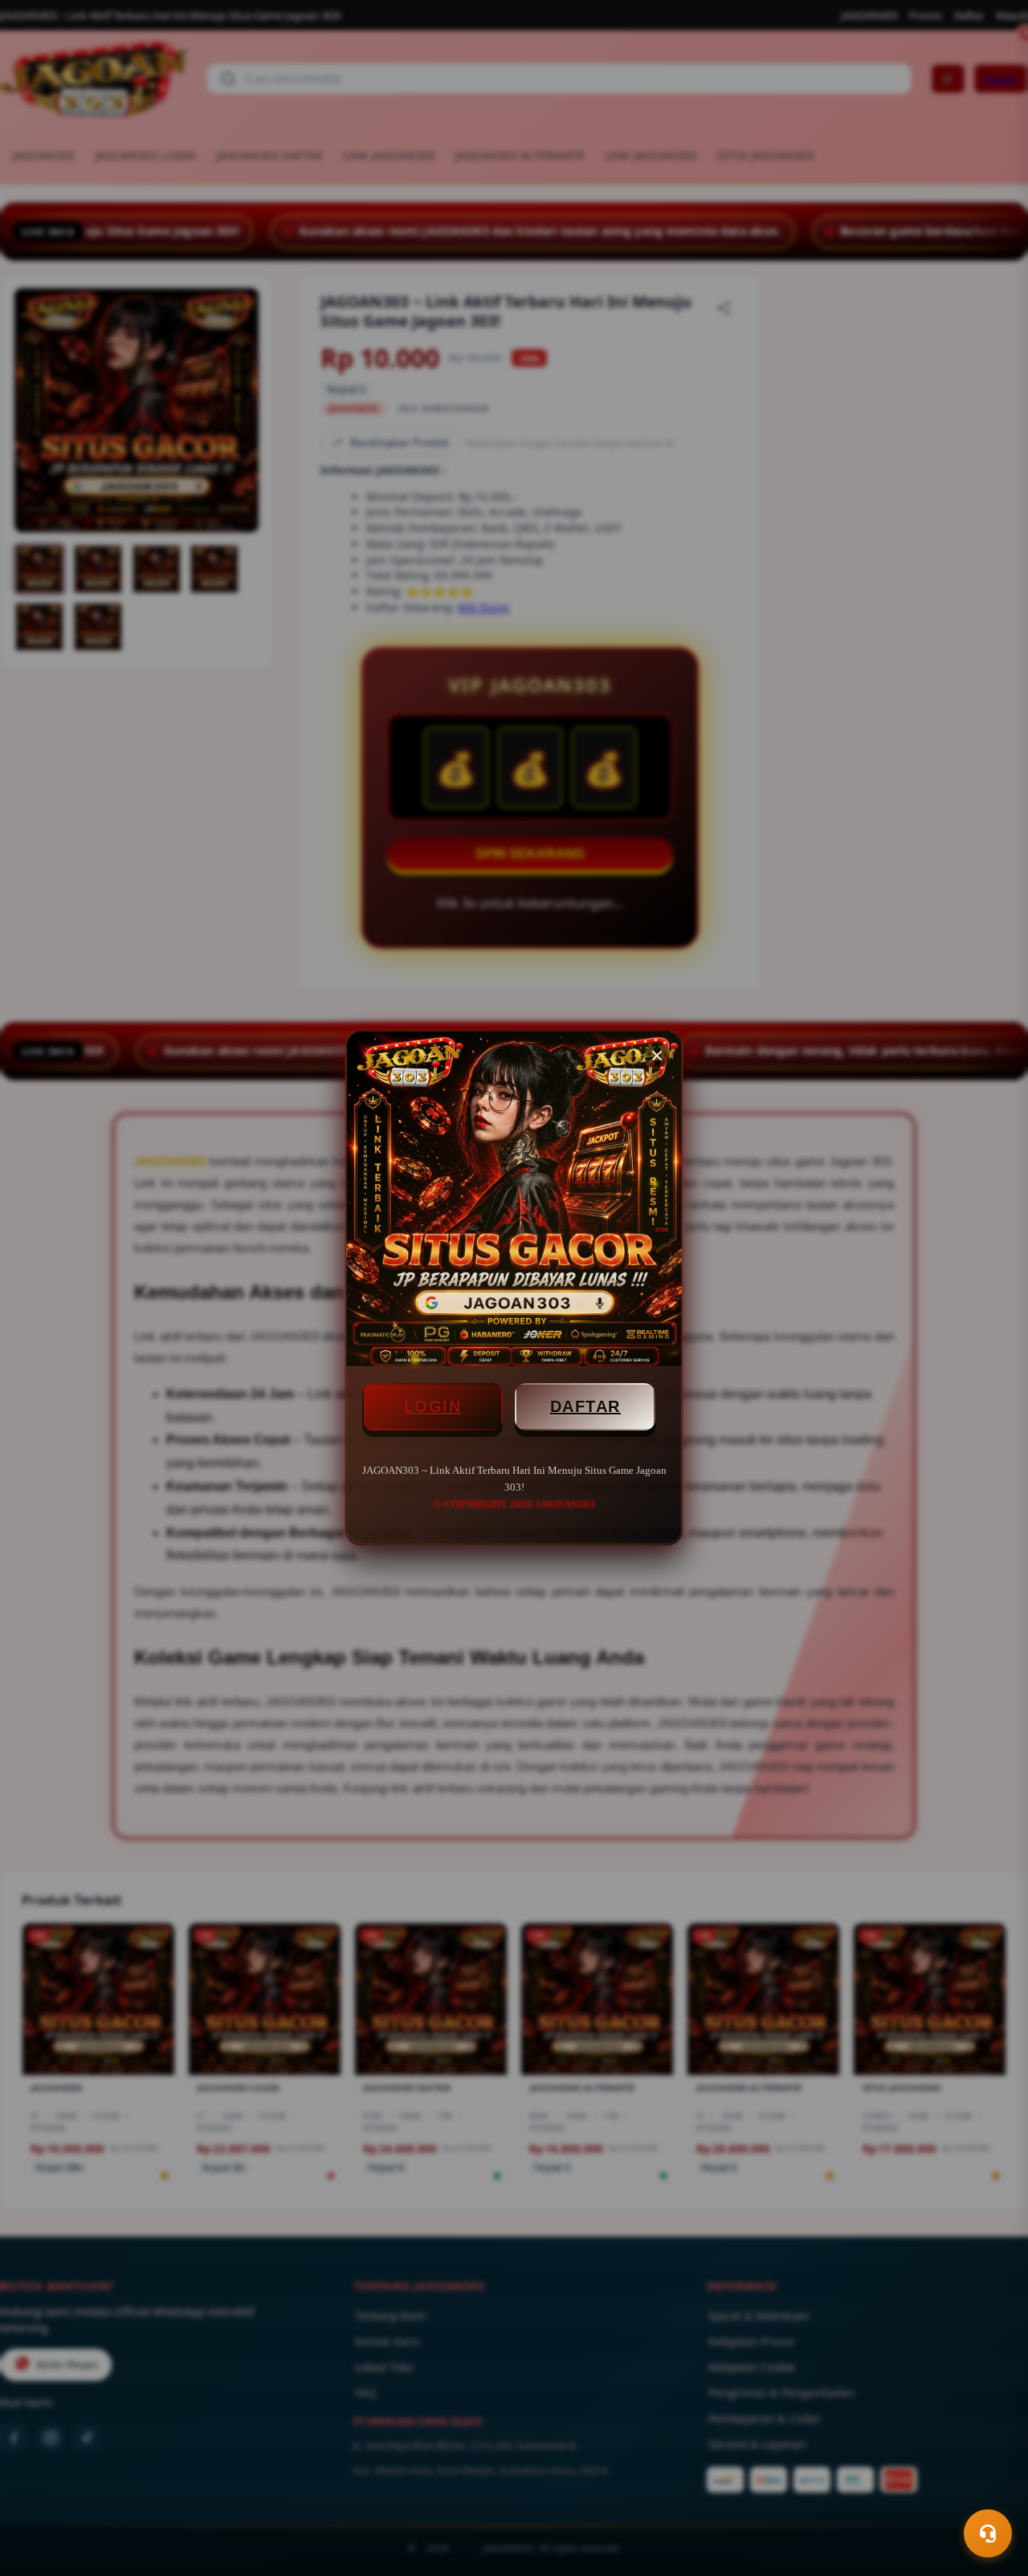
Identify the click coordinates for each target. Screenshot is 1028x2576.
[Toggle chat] (988, 2533)
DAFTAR (585, 1406)
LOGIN (433, 1406)
